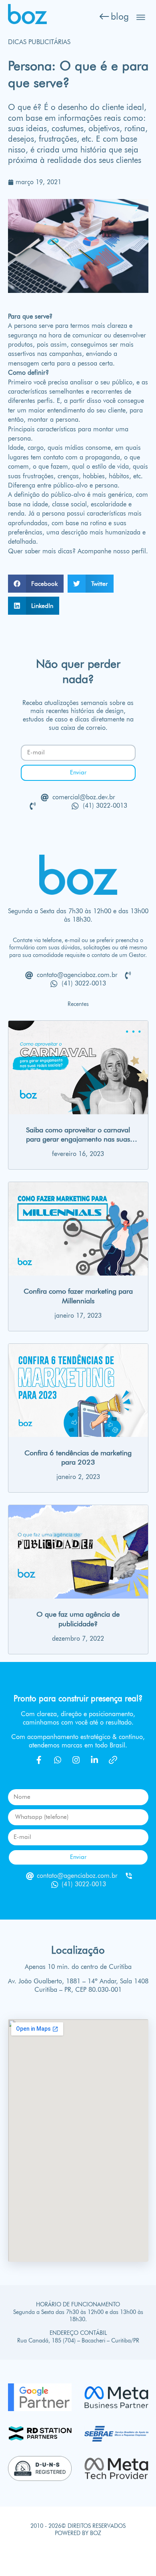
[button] (36, 584)
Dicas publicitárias (39, 42)
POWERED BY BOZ (78, 2533)
